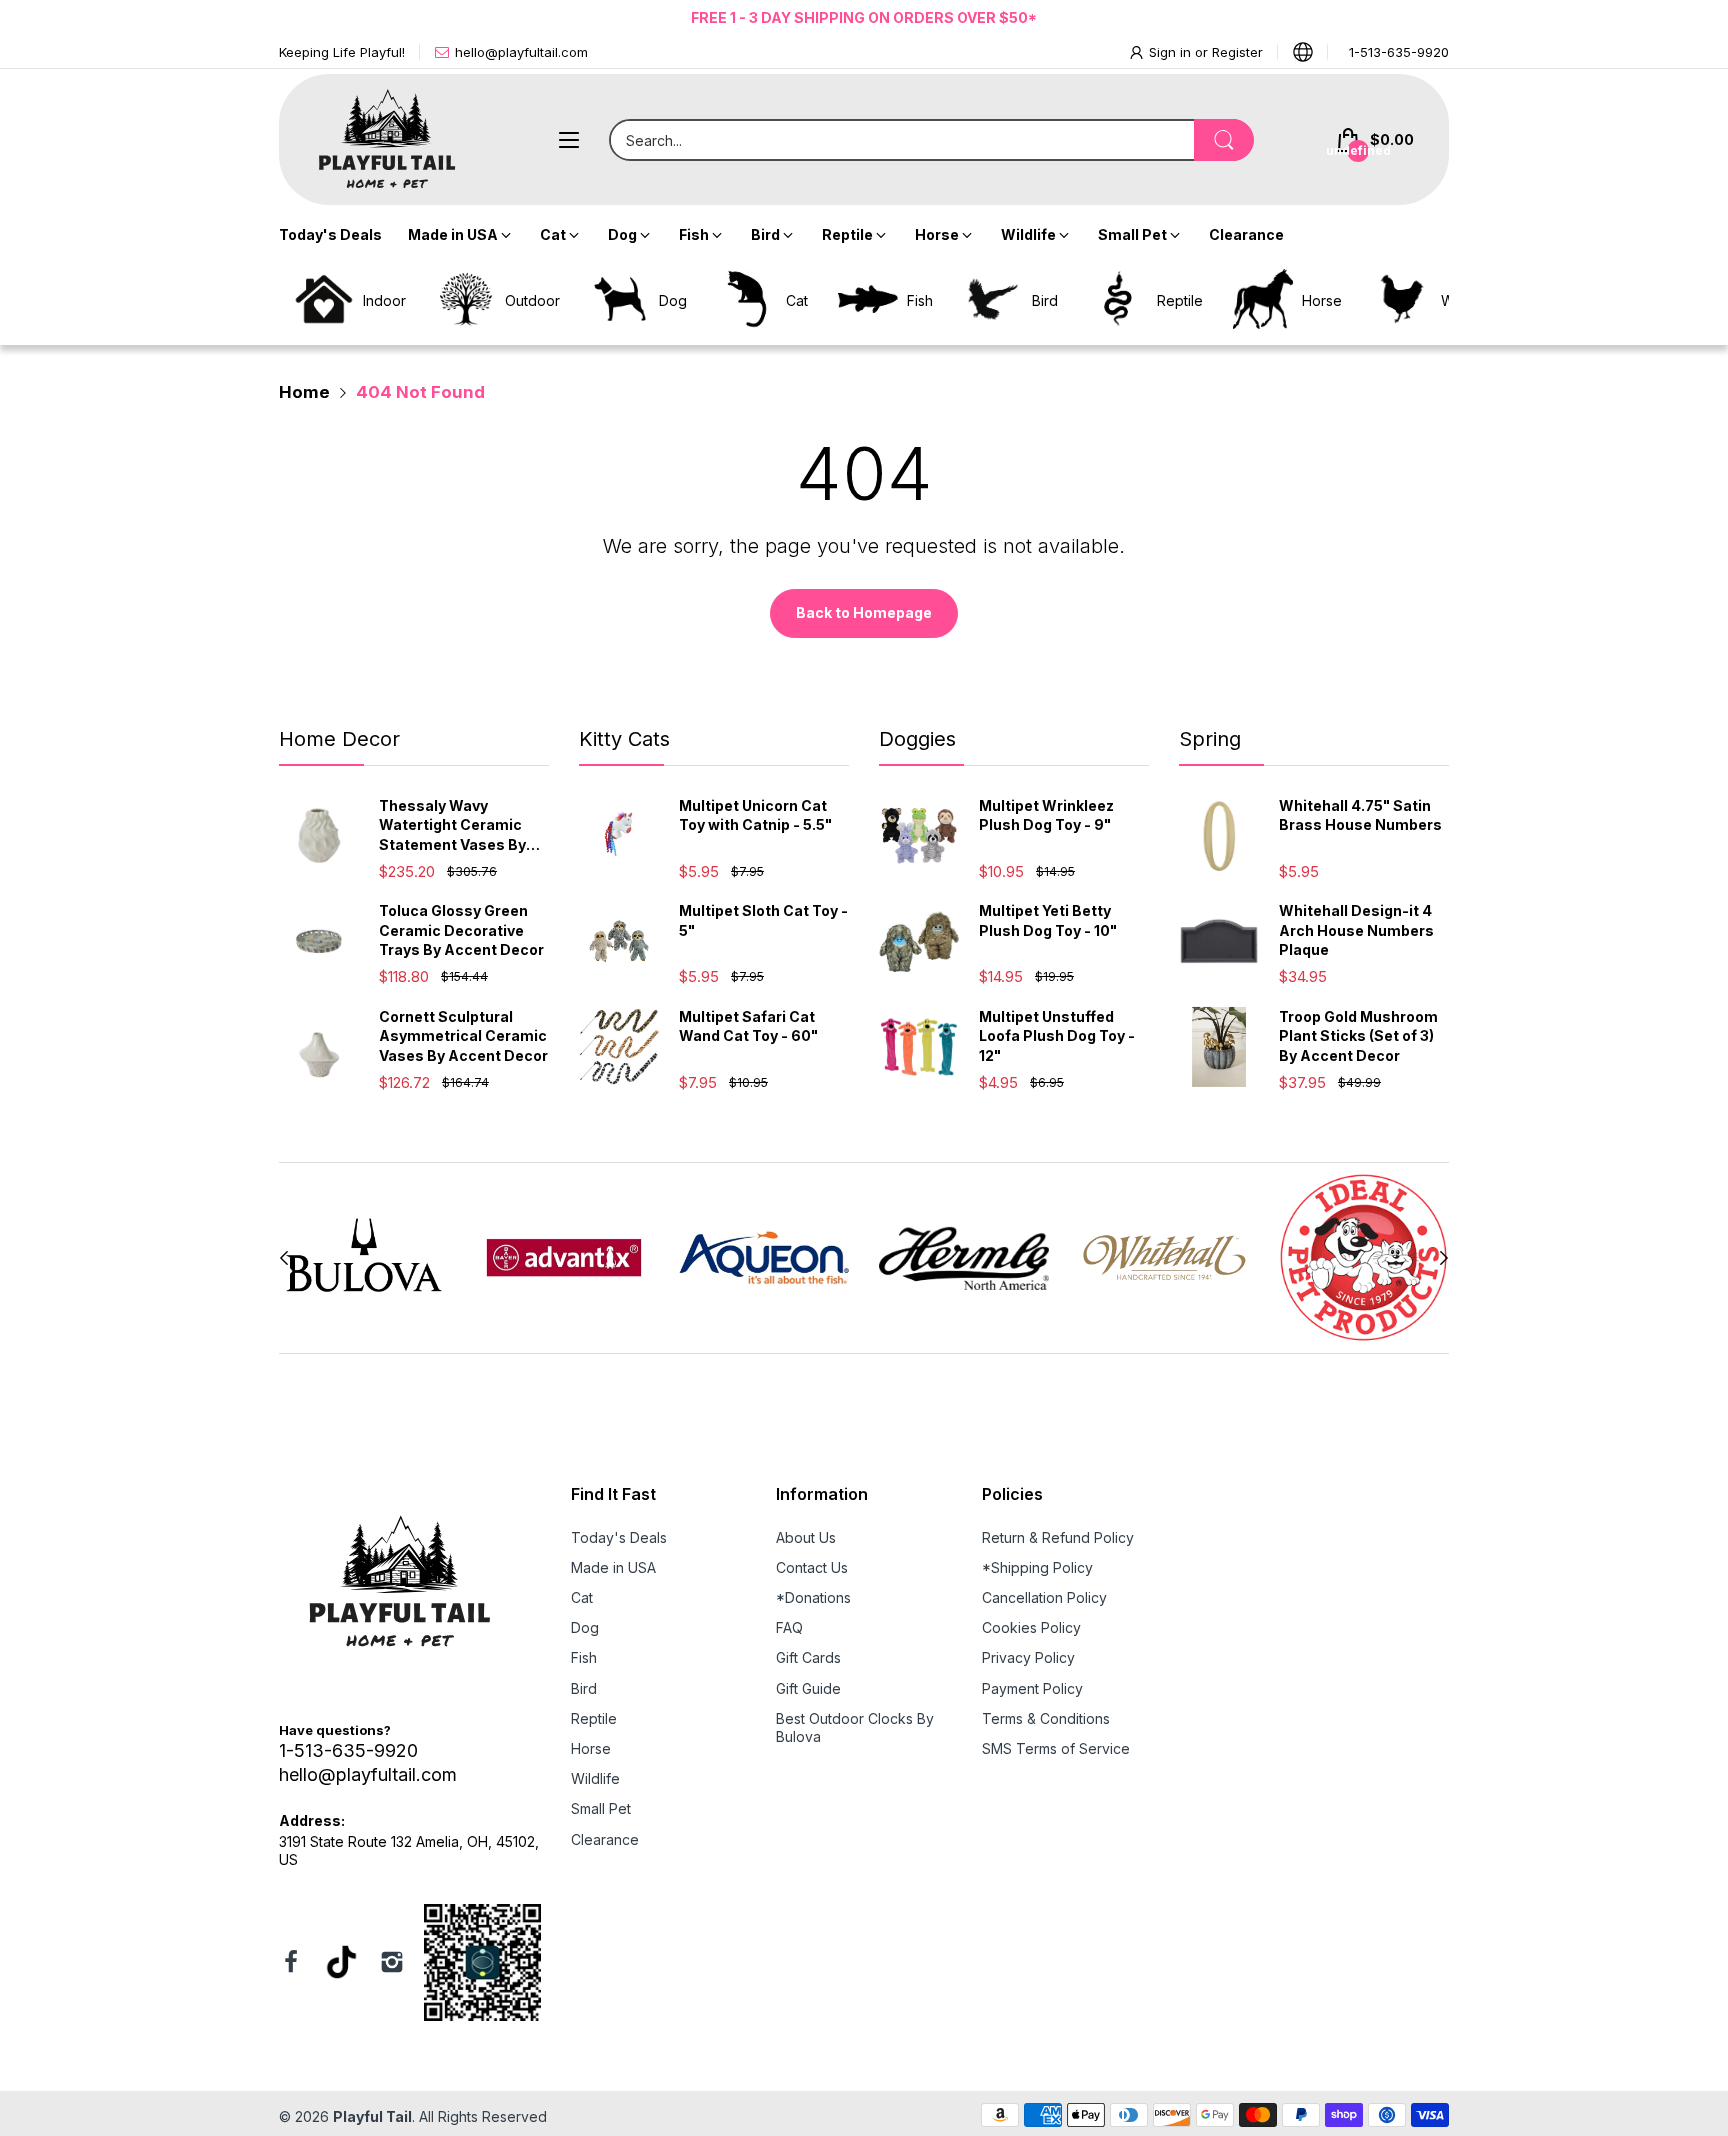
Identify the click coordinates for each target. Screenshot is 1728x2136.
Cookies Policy (1031, 1627)
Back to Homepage (864, 612)
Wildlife (595, 1778)
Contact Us (812, 1567)
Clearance (605, 1839)
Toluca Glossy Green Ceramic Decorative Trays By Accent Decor (461, 930)
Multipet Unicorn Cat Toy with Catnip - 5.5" (755, 815)
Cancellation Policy (1044, 1597)
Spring (1210, 739)
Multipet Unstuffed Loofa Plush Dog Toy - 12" (1057, 1036)
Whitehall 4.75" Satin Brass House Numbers (1360, 815)
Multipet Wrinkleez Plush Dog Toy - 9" (1046, 815)
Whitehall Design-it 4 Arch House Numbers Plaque (1356, 930)
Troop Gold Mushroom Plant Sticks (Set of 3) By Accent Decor (1358, 1036)
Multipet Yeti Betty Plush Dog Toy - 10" (1048, 920)
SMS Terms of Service (1056, 1748)
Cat (582, 1597)
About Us (806, 1537)
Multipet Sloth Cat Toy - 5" (763, 920)
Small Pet (601, 1808)
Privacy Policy (1028, 1657)
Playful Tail (372, 2116)
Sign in (1172, 52)
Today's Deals (619, 1537)
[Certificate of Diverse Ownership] (482, 1964)
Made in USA (613, 1567)
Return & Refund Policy (1058, 1537)
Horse (591, 1748)
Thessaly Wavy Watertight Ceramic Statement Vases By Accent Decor (452, 826)
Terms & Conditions (1046, 1718)
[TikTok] (341, 1964)
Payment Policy (1032, 1688)
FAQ (789, 1627)
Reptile (594, 1718)
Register (1237, 52)
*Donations (813, 1597)
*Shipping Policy (1037, 1567)
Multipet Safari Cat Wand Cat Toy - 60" (748, 1026)
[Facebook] (291, 1964)
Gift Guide (808, 1688)
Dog (585, 1627)
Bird (584, 1688)
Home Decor (339, 739)
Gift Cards (808, 1657)
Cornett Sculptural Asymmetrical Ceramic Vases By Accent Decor (463, 1036)
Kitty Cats (624, 739)
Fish (584, 1657)
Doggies (917, 739)
